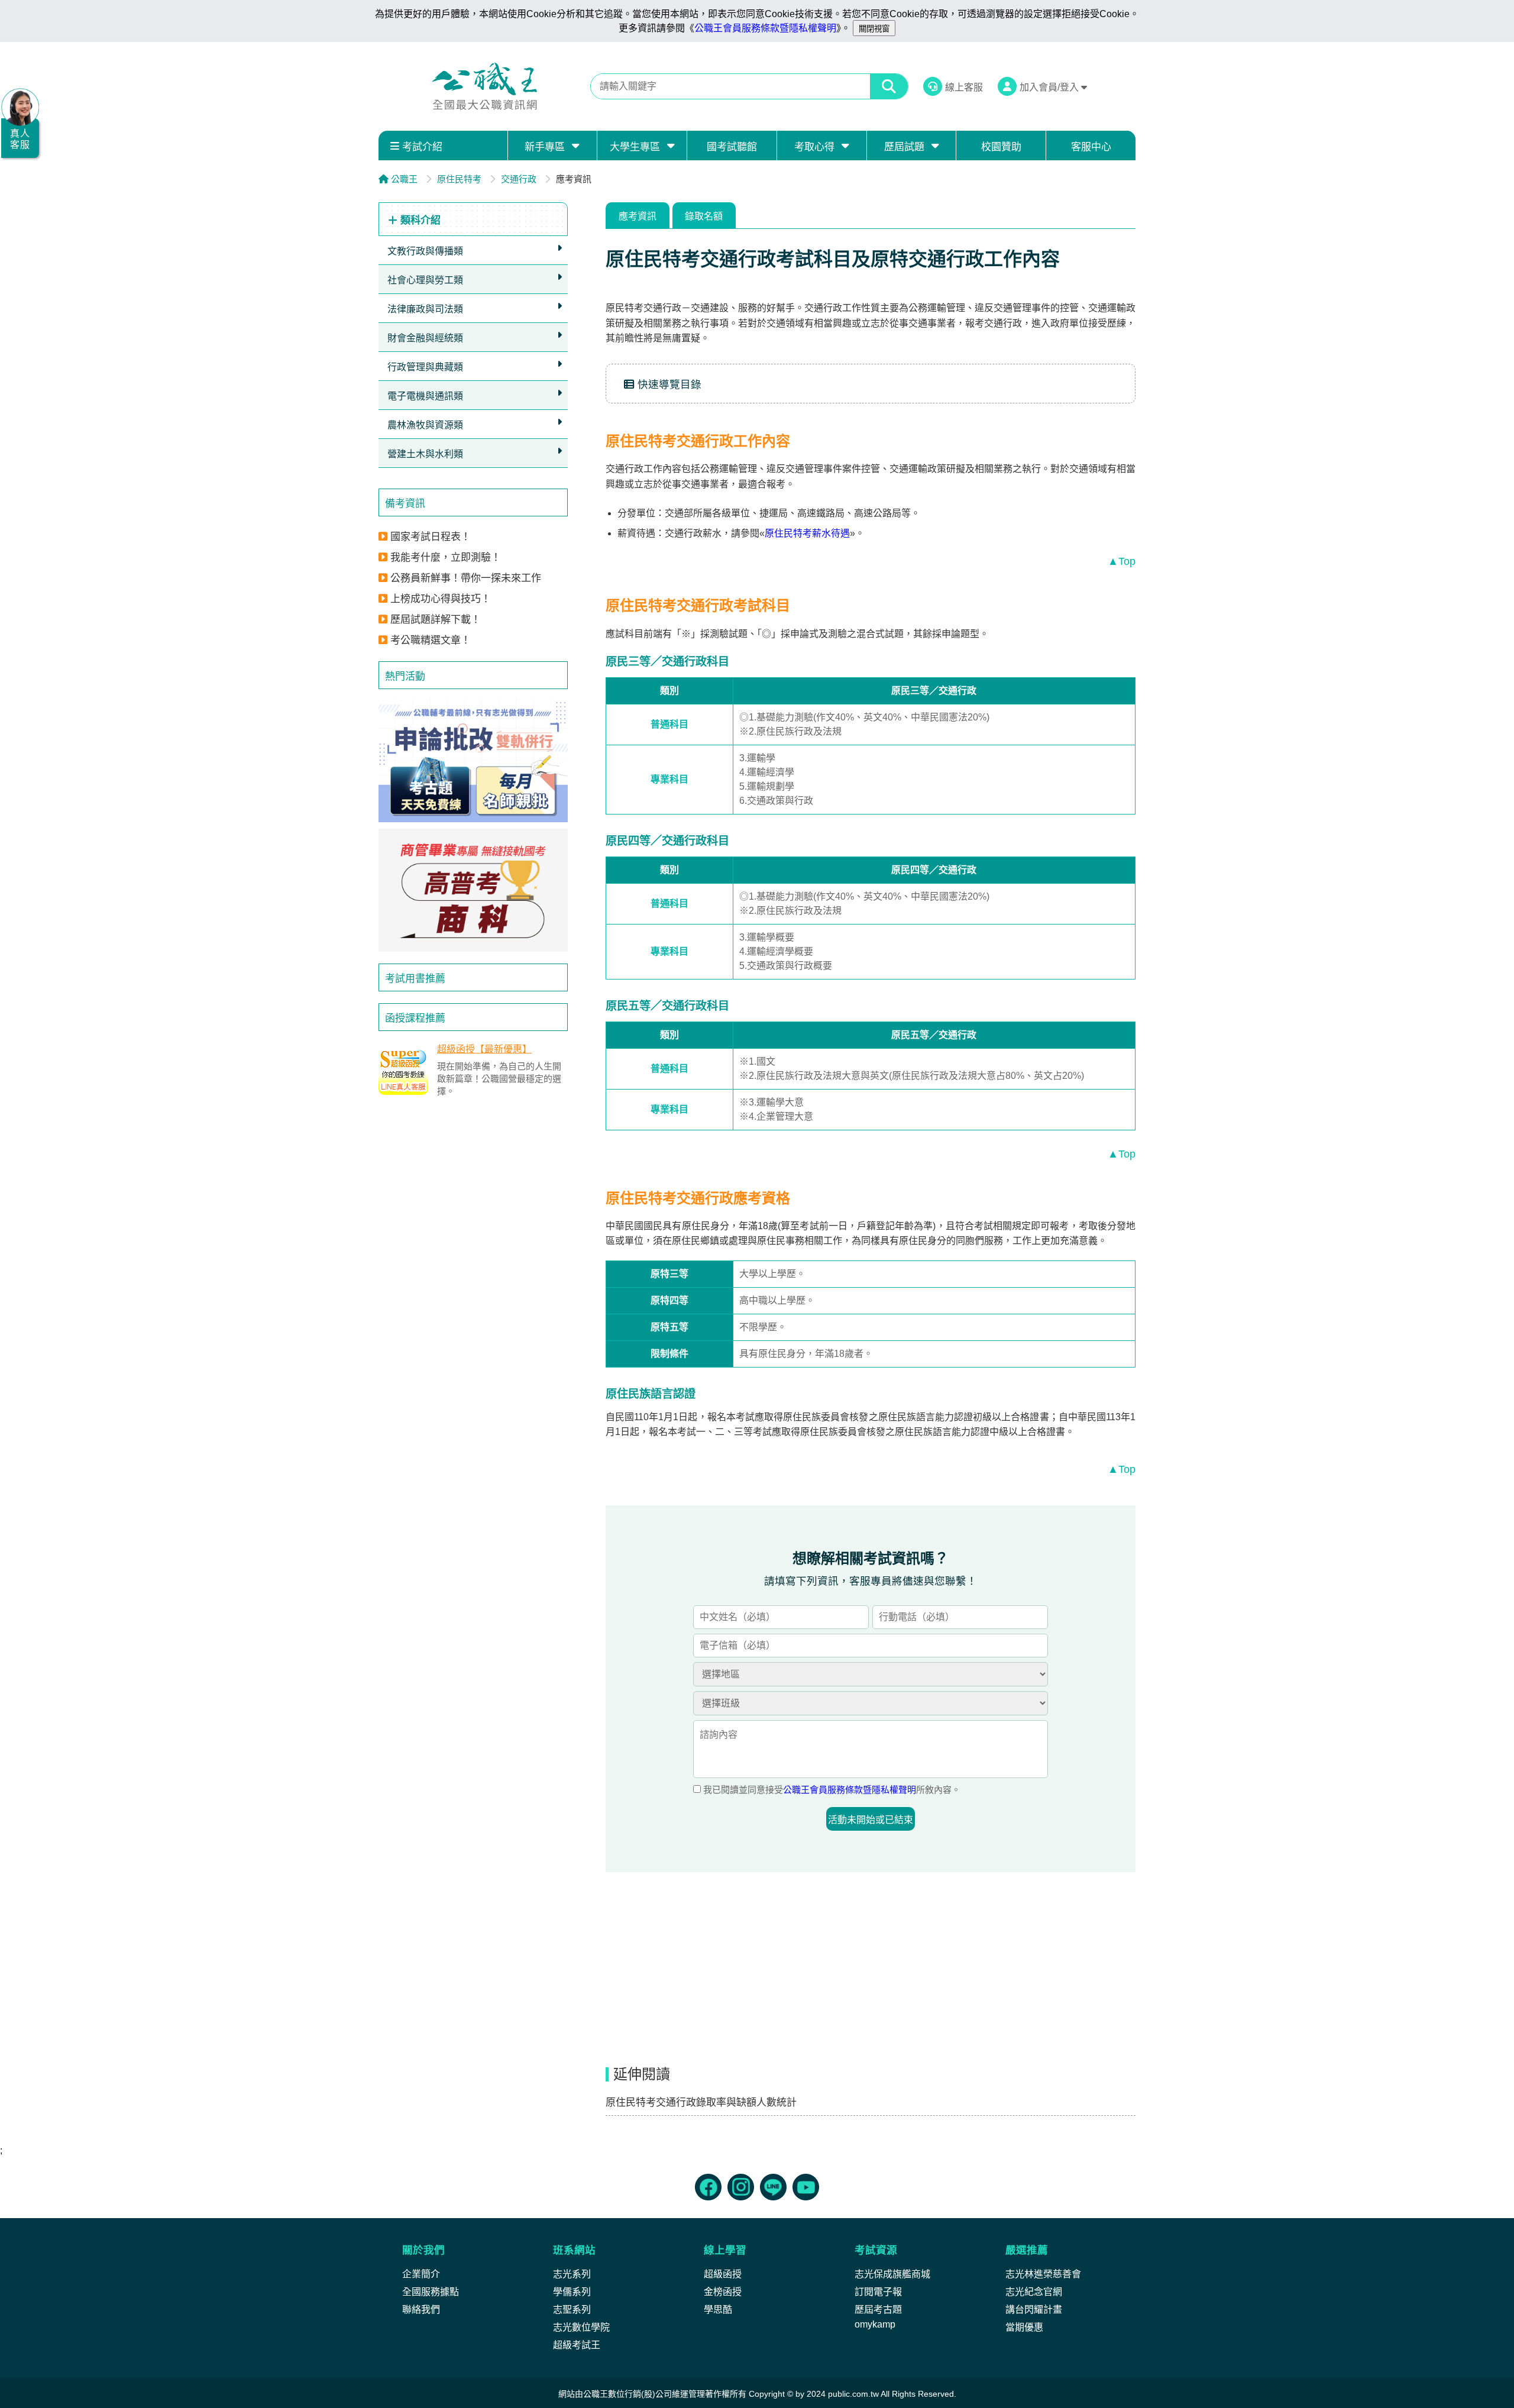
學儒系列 (572, 2292)
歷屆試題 (904, 147)
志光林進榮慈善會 (1043, 2274)
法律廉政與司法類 (425, 309)
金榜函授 (723, 2292)
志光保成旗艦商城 (892, 2274)
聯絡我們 (421, 2310)
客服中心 (1091, 147)
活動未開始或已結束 (871, 1820)
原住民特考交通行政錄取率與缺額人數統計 (701, 2102)
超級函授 (723, 2274)
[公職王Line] (773, 2187)
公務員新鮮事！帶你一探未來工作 (466, 578)
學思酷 (718, 2310)
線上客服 (964, 87)
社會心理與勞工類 (425, 280)
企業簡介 (421, 2274)
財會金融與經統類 (425, 338)
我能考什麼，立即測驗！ (446, 557)
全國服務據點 (431, 2292)
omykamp (875, 2324)
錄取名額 (704, 216)
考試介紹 (422, 147)
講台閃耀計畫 (1034, 2310)
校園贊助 (1001, 147)
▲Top (1122, 561)
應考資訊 (638, 216)
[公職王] (484, 86)
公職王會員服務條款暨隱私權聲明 (765, 28)
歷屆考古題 (878, 2310)
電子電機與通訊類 (425, 396)
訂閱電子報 (878, 2292)
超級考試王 (577, 2345)
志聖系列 (572, 2310)
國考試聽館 (732, 147)
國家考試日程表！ (431, 537)
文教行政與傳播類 (425, 251)
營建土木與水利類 (425, 454)
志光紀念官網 (1034, 2292)
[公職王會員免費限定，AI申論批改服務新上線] (473, 760)
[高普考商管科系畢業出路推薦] (473, 890)
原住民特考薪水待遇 (807, 533)
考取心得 (814, 147)
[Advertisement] (473, 1194)
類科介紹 (419, 220)
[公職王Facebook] (708, 2187)
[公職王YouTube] (806, 2187)
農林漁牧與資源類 (425, 425)
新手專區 (545, 147)
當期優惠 (1024, 2327)
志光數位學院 (581, 2327)
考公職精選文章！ (431, 640)
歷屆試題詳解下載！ (436, 620)
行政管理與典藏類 (425, 367)
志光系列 (572, 2274)
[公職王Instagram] (741, 2187)
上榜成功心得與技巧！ (441, 599)
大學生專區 (635, 147)
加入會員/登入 (1050, 87)
